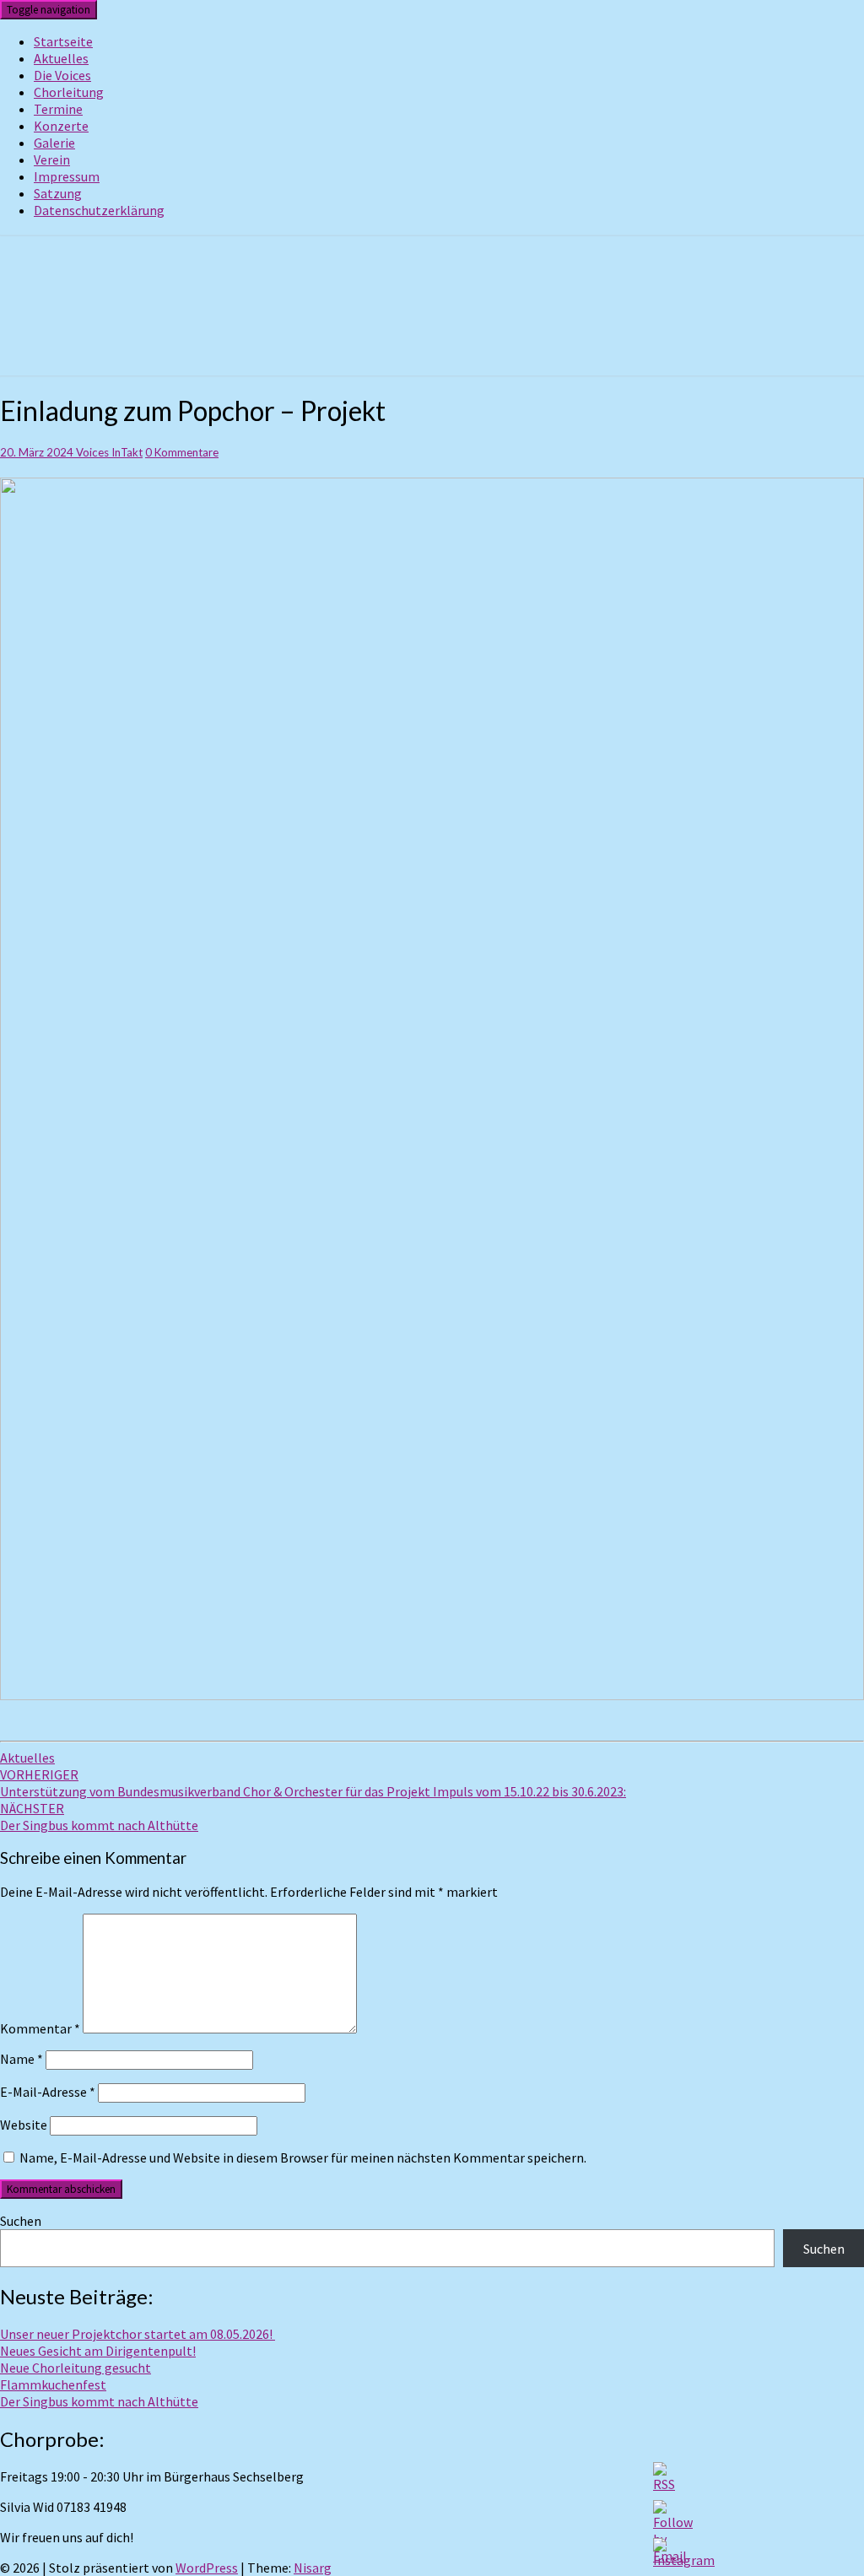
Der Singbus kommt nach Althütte (99, 1817)
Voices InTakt (109, 452)
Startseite (63, 41)
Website (24, 2125)
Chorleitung (69, 92)
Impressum (67, 176)
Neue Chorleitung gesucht (76, 2368)
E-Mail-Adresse (48, 2092)
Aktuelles (61, 58)
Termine (58, 109)
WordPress (207, 2568)
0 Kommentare (182, 452)
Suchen (21, 2221)
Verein (52, 159)
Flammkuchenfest (53, 2384)
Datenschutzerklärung (99, 210)
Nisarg (313, 2568)
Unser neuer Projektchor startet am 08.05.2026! (138, 2334)
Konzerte (61, 126)
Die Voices (62, 75)
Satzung (58, 193)
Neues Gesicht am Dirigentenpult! (98, 2351)
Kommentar (40, 2028)
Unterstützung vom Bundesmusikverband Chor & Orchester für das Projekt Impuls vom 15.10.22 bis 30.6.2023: (313, 1783)
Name (22, 2059)
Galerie (54, 143)
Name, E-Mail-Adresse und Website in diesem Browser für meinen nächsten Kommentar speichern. (303, 2157)
